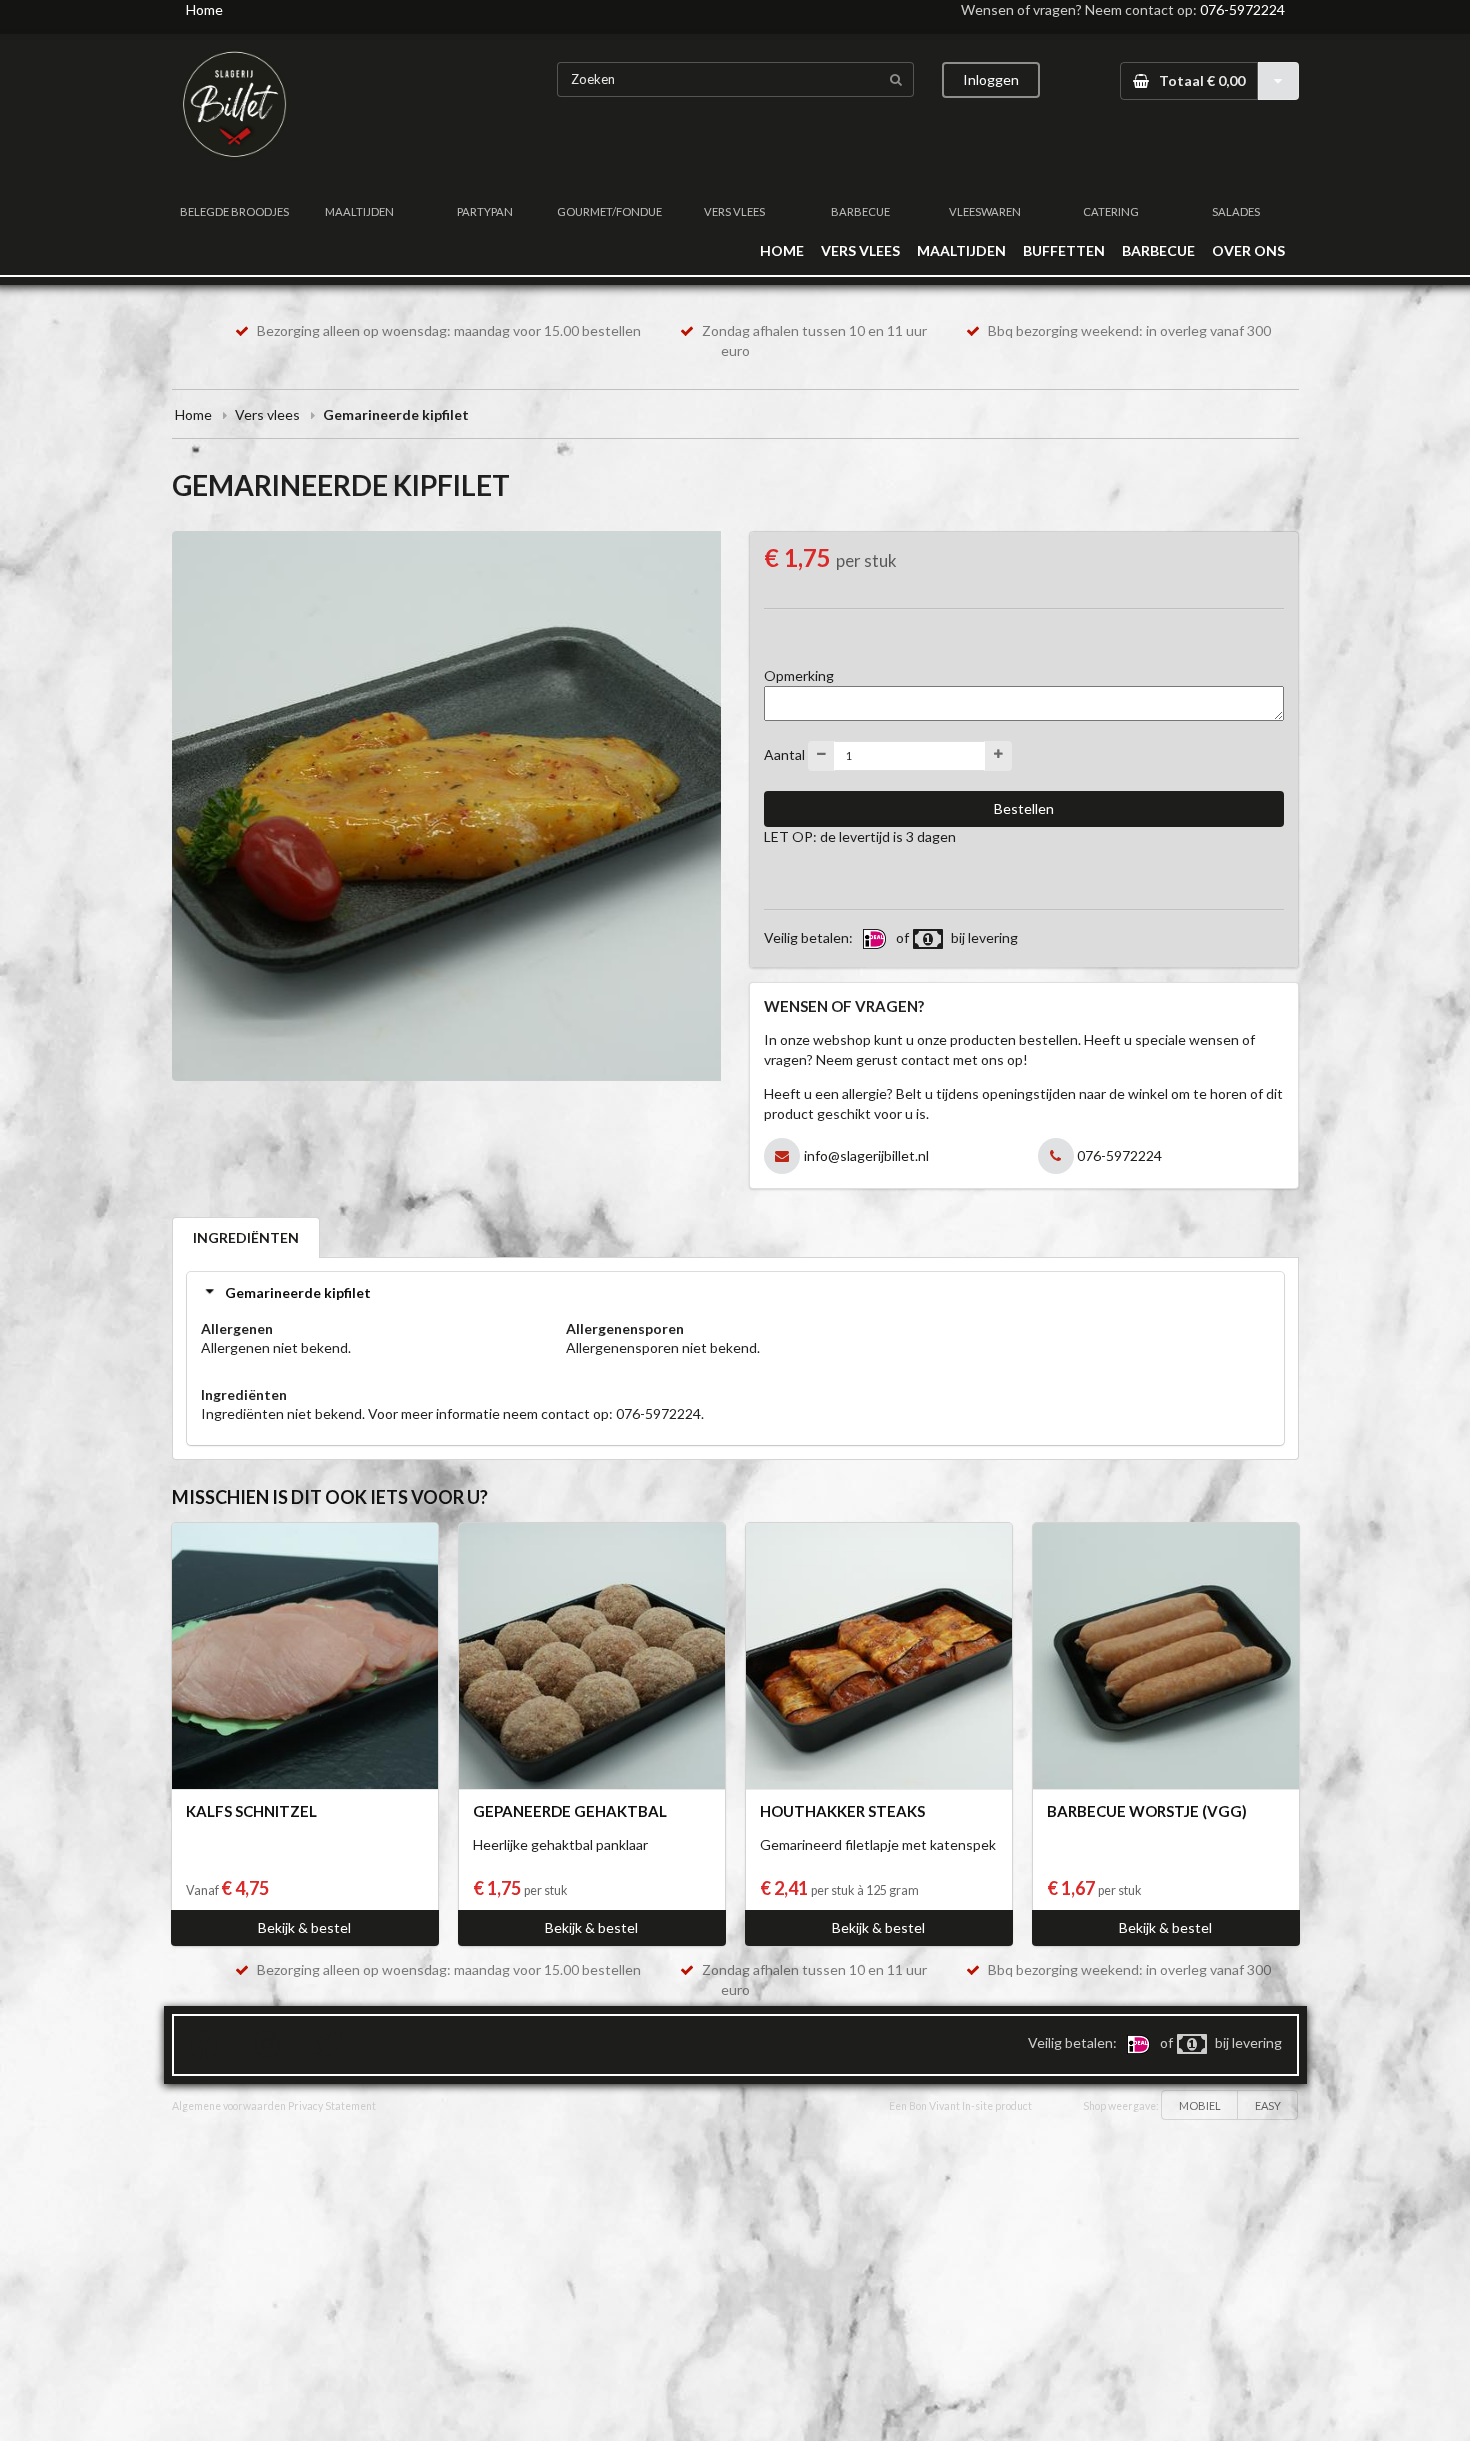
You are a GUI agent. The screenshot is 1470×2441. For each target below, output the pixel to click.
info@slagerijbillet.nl (866, 1155)
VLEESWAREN (985, 211)
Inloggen (991, 79)
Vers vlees (267, 414)
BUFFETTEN (1064, 250)
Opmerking (799, 675)
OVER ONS (1248, 250)
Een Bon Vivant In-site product (960, 2106)
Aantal (784, 753)
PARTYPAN (485, 211)
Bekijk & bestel (304, 1927)
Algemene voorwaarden (229, 2106)
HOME (782, 250)
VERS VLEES (734, 211)
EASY (1268, 2105)
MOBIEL (1200, 2105)
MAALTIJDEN (359, 211)
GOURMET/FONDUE (609, 211)
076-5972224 (1242, 9)
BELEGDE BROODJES (234, 211)
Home (204, 9)
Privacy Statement (332, 2106)
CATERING (1111, 211)
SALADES (1236, 211)
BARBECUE (860, 211)
